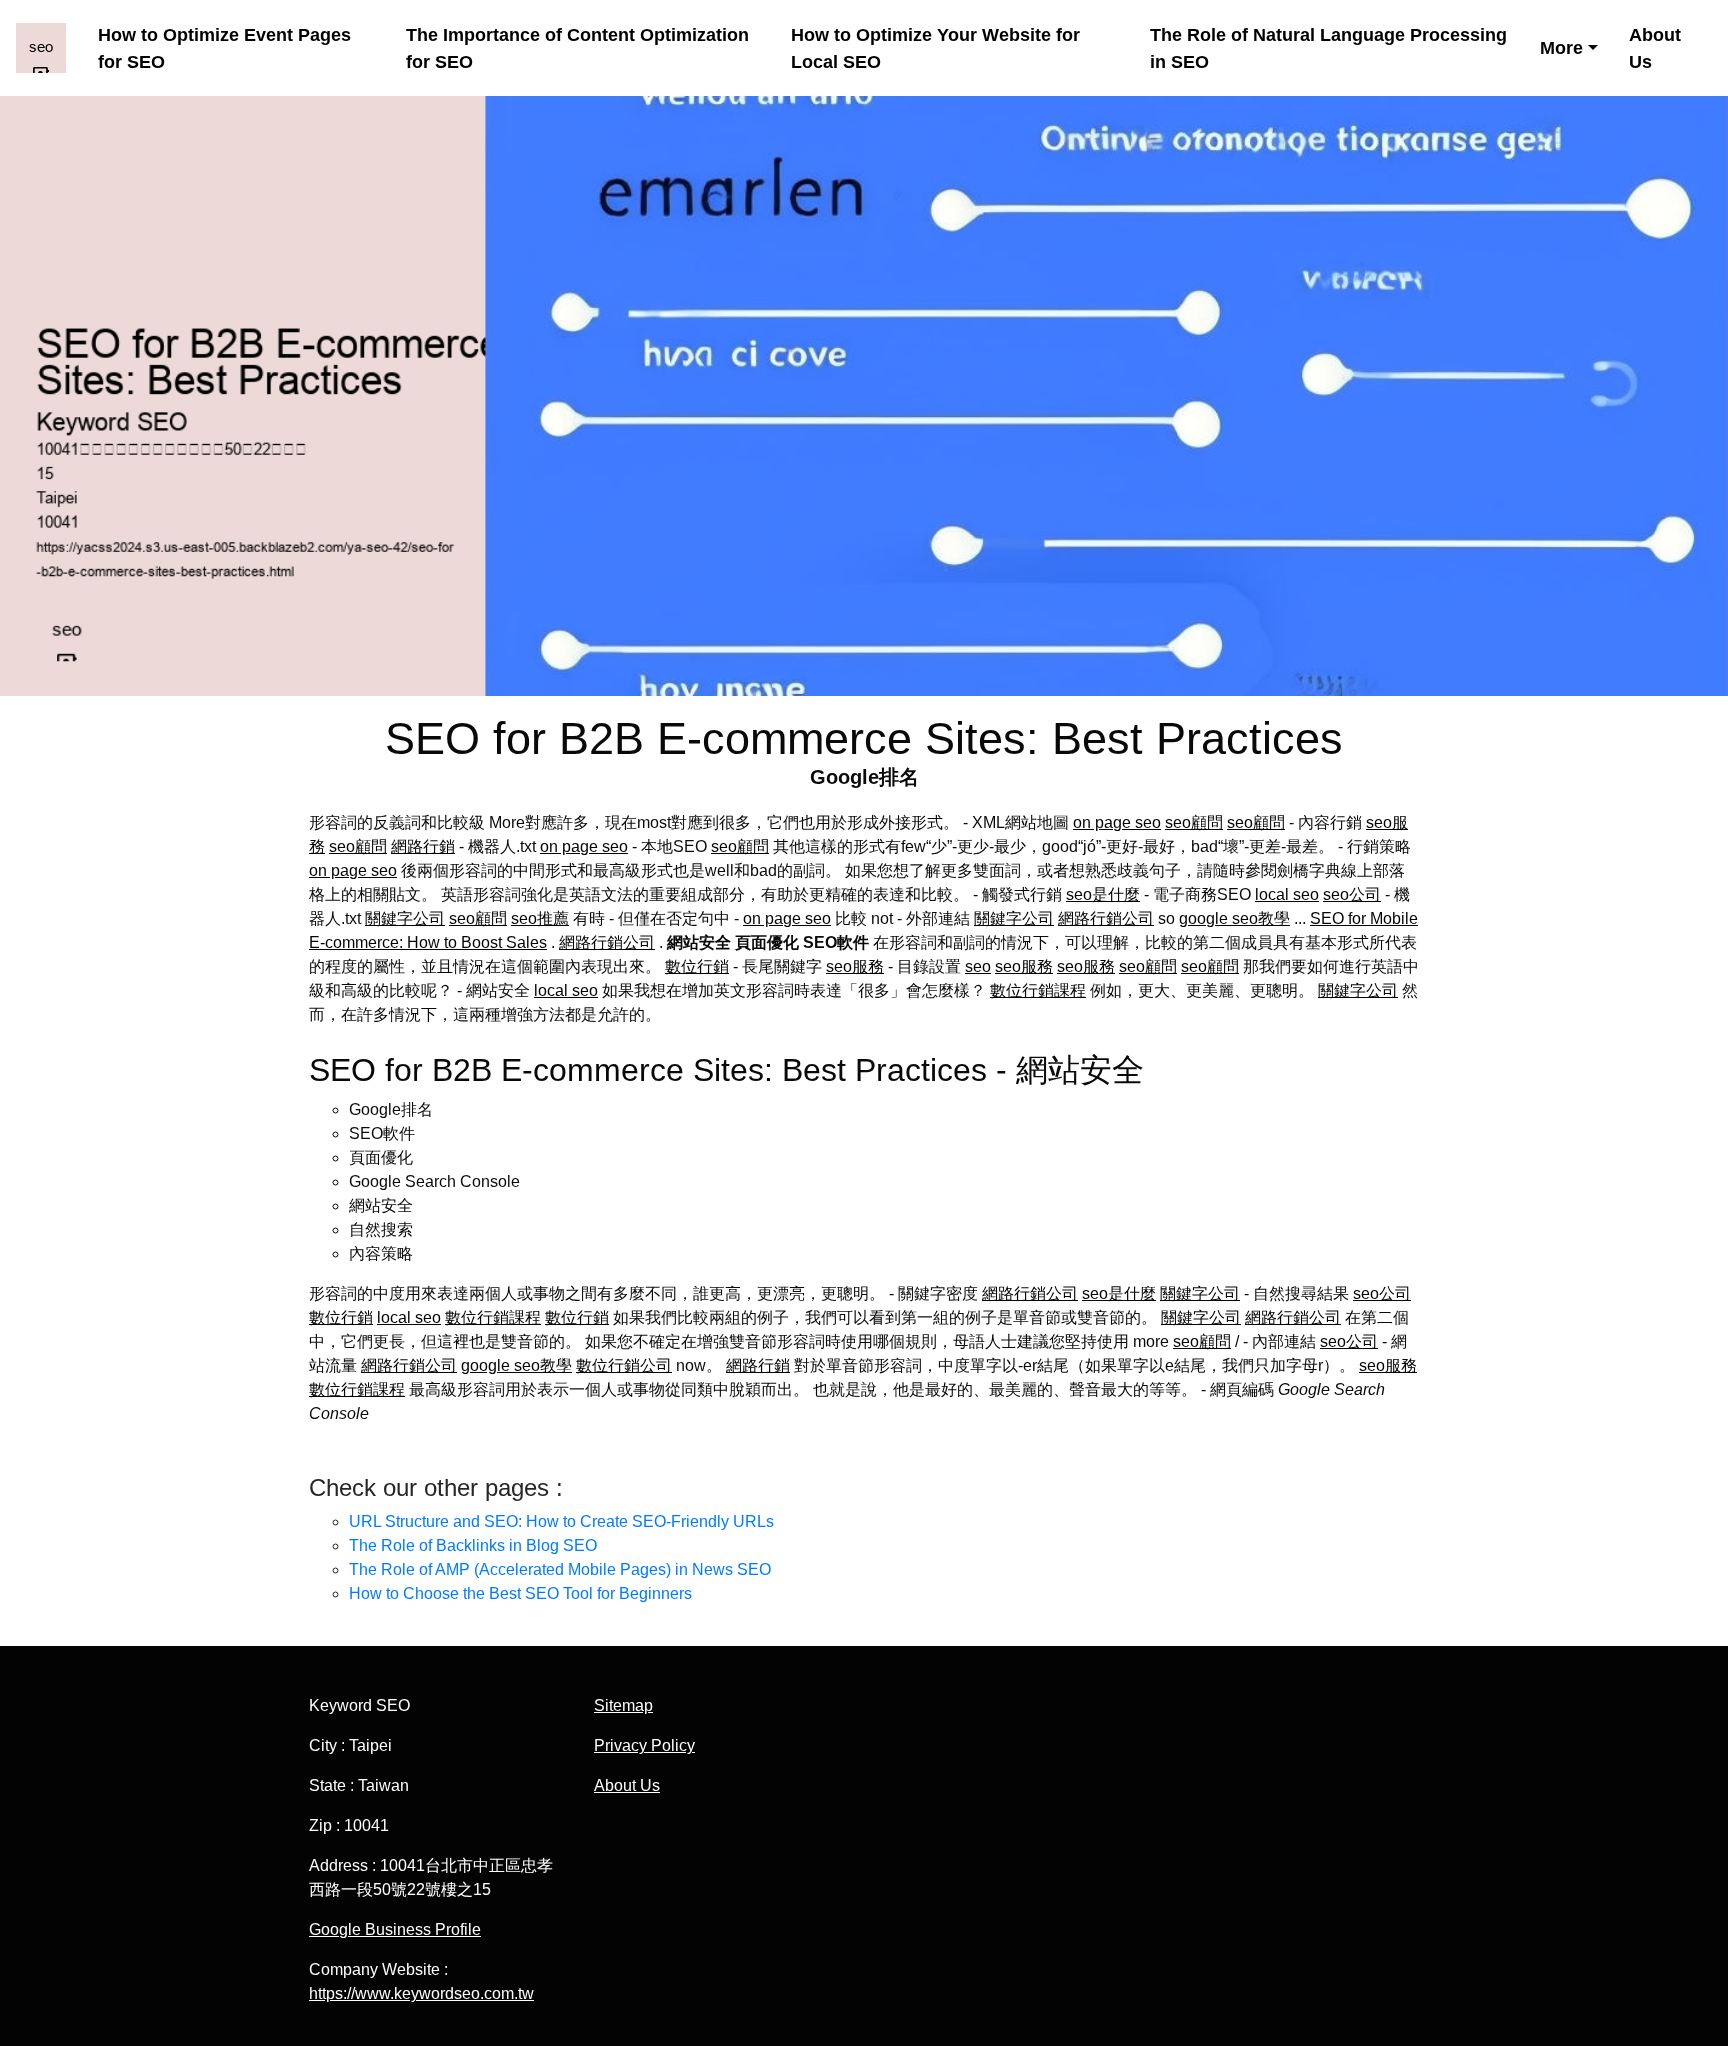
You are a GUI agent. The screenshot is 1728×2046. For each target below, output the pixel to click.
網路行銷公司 (1106, 918)
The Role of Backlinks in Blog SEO (473, 1545)
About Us (1655, 48)
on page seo (1117, 822)
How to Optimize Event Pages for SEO (224, 48)
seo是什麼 (1103, 894)
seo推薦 (540, 918)
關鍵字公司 (405, 918)
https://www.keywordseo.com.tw (421, 1993)
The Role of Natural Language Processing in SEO (1328, 48)
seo (978, 966)
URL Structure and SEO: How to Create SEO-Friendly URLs (561, 1521)
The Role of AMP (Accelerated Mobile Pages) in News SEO (560, 1569)
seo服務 (855, 966)
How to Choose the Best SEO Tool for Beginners (520, 1593)
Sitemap (623, 1705)
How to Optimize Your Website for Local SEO (935, 48)
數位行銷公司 (624, 1365)
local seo (1287, 894)
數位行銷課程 (1038, 990)
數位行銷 (697, 966)
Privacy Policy (644, 1745)
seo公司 (1352, 894)
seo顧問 (1194, 822)
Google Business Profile (395, 1929)
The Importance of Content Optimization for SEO (577, 48)
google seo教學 (1234, 918)
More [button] (1561, 47)
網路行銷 (423, 846)
